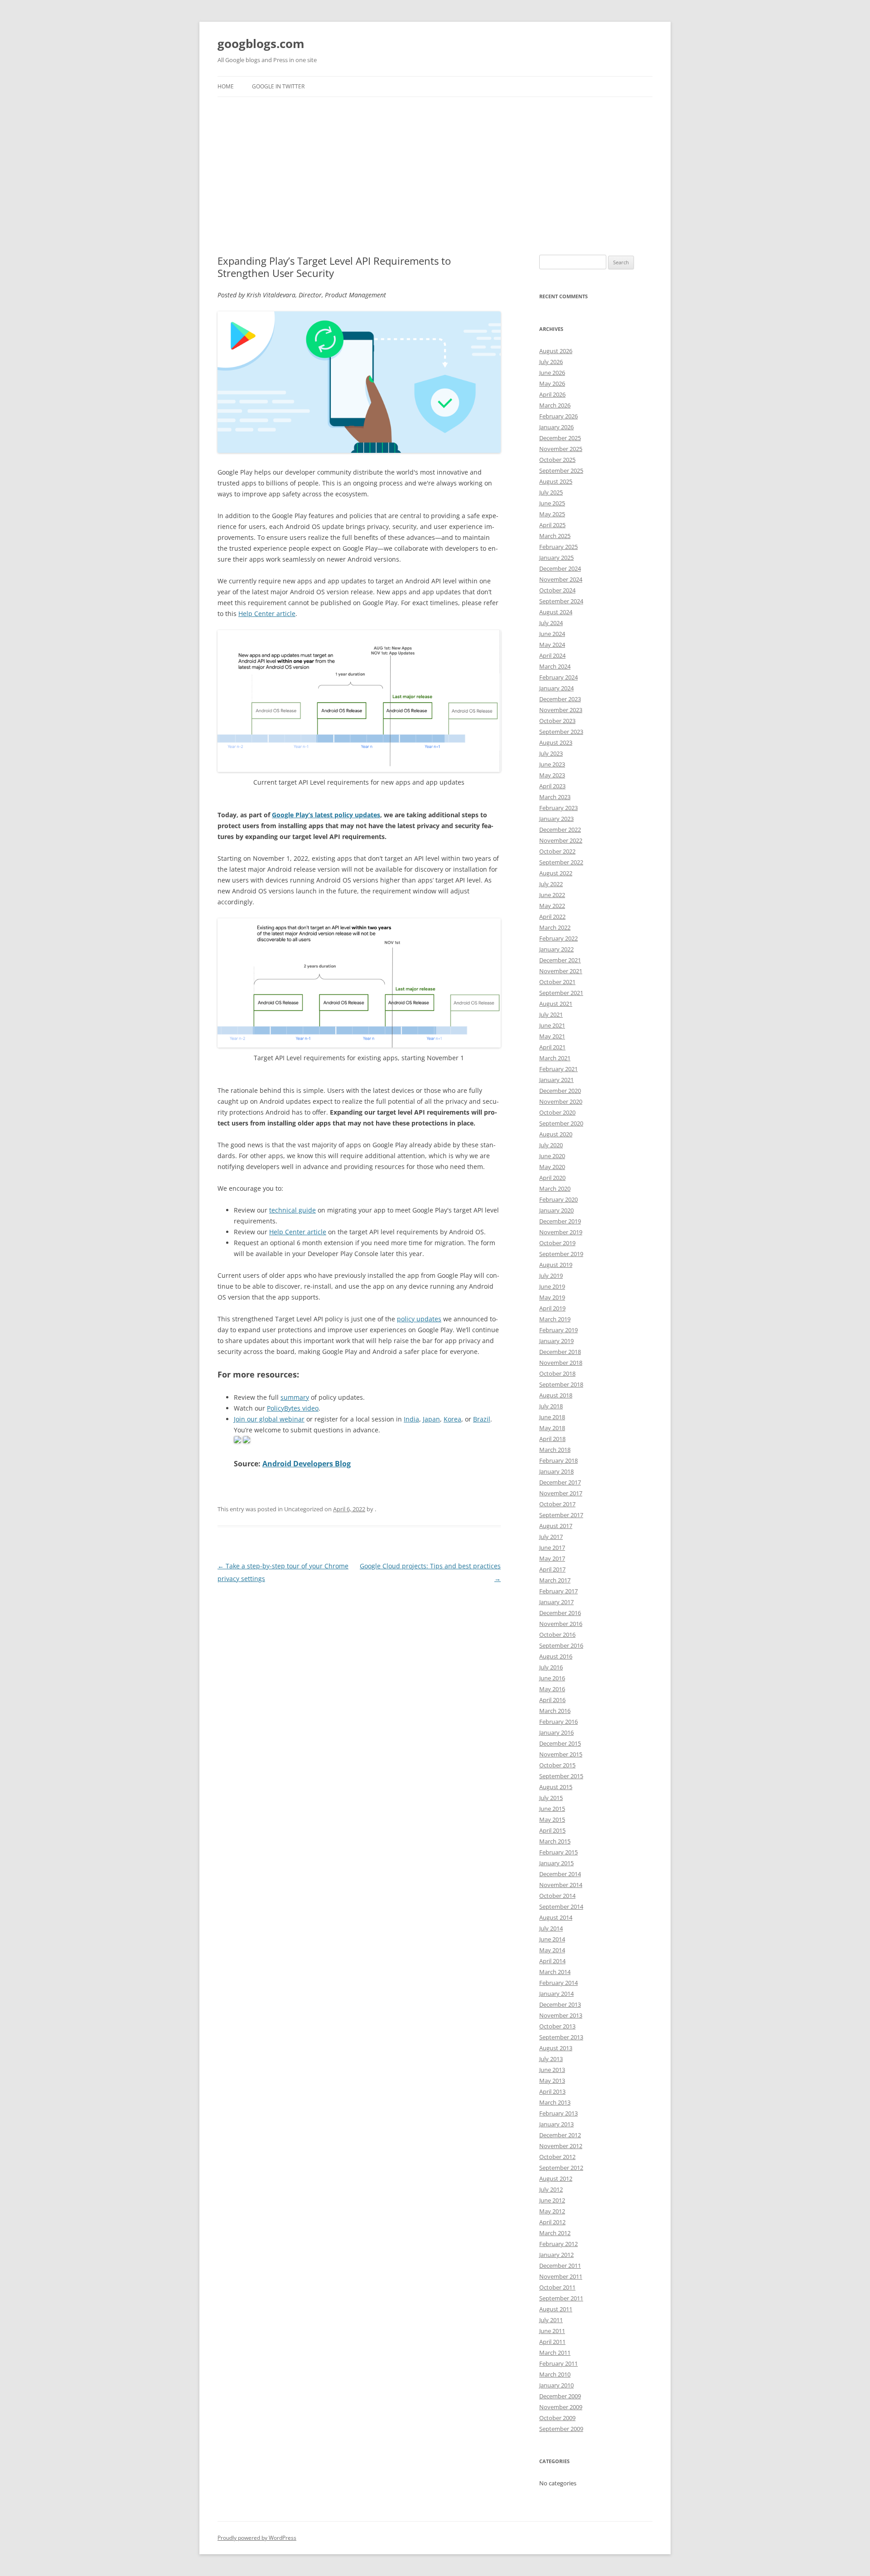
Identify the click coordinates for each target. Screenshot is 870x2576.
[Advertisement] (435, 165)
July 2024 (551, 623)
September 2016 (561, 1645)
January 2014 (556, 1994)
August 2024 (556, 612)
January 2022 (556, 949)
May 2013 (552, 2081)
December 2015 (560, 1743)
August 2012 (556, 2178)
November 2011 (561, 2276)
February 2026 (558, 416)
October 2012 (557, 2157)
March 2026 (555, 405)
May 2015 (552, 1819)
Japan (431, 1419)
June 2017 (552, 1548)
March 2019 (555, 1319)
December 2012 (560, 2135)
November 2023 (561, 710)
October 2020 (557, 1112)
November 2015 (561, 1754)
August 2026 (556, 351)
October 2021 (557, 982)
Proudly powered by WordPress (257, 2538)
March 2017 (555, 1580)
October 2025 (557, 460)
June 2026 (552, 373)
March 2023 (555, 797)
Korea (452, 1419)
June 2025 (552, 503)
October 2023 (557, 721)
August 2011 (556, 2309)
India (411, 1419)
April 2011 (552, 2342)
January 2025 (556, 558)
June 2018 (552, 1417)
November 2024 (561, 579)
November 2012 (561, 2146)
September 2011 (561, 2298)
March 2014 (555, 1972)
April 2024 (552, 655)
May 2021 (552, 1036)
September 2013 (561, 2037)
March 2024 (555, 666)
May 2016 (552, 1689)
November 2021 (561, 971)
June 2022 (552, 895)
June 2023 (552, 764)
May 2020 (552, 1167)
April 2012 (552, 2222)
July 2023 (551, 753)
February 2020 (558, 1199)
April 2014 (552, 1961)
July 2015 (551, 1798)
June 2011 (552, 2331)
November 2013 (561, 2015)
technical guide (292, 1210)
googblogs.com (261, 44)
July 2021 (551, 1014)
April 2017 (552, 1569)
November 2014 (561, 1885)
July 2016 (551, 1667)
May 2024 (552, 645)
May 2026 (552, 383)
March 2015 (555, 1841)
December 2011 (560, 2266)
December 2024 (560, 568)
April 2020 (552, 1178)
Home (226, 86)
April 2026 (552, 394)
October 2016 (557, 1635)
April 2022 (552, 917)
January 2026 (556, 427)
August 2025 (556, 481)
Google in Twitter (278, 86)
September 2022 (561, 862)
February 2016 (558, 1722)
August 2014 (556, 1917)
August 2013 (556, 2048)
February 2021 (558, 1069)
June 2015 (552, 1809)
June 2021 (552, 1025)
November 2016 (561, 1624)
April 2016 (552, 1700)
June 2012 (552, 2200)
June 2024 (552, 634)
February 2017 (558, 1591)
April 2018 (552, 1439)
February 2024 (558, 677)
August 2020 (556, 1134)
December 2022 (560, 830)
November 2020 (561, 1101)
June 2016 (552, 1678)
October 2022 (557, 851)
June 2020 (552, 1156)
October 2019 (557, 1243)
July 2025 (551, 492)
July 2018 (551, 1406)
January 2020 (556, 1210)
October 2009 (557, 2418)
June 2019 (552, 1286)
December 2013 (560, 2004)
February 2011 (558, 2363)
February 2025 (558, 547)
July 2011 (551, 2320)
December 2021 (560, 960)
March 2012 (555, 2233)
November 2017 (561, 1493)
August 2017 (556, 1526)
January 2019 (556, 1341)
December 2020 (560, 1091)
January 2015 (556, 1863)
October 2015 (557, 1765)
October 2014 (557, 1896)
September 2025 (561, 471)
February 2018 (558, 1460)
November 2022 (561, 840)
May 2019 (552, 1297)
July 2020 (551, 1145)
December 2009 (560, 2396)
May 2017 (552, 1558)
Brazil (482, 1419)
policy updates (419, 1319)
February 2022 (558, 938)
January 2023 (556, 819)
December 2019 (560, 1221)
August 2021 (556, 1004)
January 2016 (556, 1732)
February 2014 (558, 1983)
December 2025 (560, 438)
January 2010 (556, 2385)
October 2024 (557, 590)
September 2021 (561, 993)
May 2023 (552, 775)
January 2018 (556, 1471)
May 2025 (552, 514)
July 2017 (551, 1537)
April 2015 (552, 1830)
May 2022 (552, 906)
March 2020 (555, 1189)
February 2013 (558, 2113)
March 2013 (555, 2102)
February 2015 (558, 1852)
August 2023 (556, 742)
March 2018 (555, 1450)
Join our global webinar (269, 1419)
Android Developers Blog (307, 1464)
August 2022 (556, 873)
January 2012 (556, 2255)
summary (295, 1397)
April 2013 (552, 2091)
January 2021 (556, 1080)
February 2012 (558, 2244)
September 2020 (561, 1123)
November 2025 (561, 449)
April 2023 (552, 786)
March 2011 (555, 2353)
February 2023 (558, 808)
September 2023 (561, 732)
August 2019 (556, 1265)
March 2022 (555, 927)
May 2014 (552, 1950)
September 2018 (561, 1384)
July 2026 (551, 362)
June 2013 (552, 2070)
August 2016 (556, 1656)
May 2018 (552, 1428)
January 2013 (556, 2124)
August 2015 (556, 1787)
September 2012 (561, 2168)
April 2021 (552, 1047)
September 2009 (561, 2429)
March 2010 (555, 2374)
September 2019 (561, 1254)
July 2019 (551, 1276)
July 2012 (551, 2189)
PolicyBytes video (293, 1408)
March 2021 (555, 1058)
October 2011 (557, 2287)
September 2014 (561, 1907)
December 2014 (560, 1874)
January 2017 (556, 1602)
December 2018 (560, 1352)
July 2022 (551, 884)
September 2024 (561, 601)
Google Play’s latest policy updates (326, 815)
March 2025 (555, 536)
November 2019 (561, 1232)
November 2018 (561, 1363)
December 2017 (560, 1482)
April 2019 (552, 1308)
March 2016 (555, 1711)
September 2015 (561, 1776)
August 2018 (556, 1395)
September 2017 (561, 1515)
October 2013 (557, 2026)
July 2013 (551, 2059)
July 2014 (551, 1928)
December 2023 (560, 699)
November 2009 (561, 2407)
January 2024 (556, 688)
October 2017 (557, 1504)
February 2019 (558, 1330)
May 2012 (552, 2211)
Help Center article (267, 614)
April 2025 (552, 525)
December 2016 (560, 1613)
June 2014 (552, 1939)
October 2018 (557, 1373)
